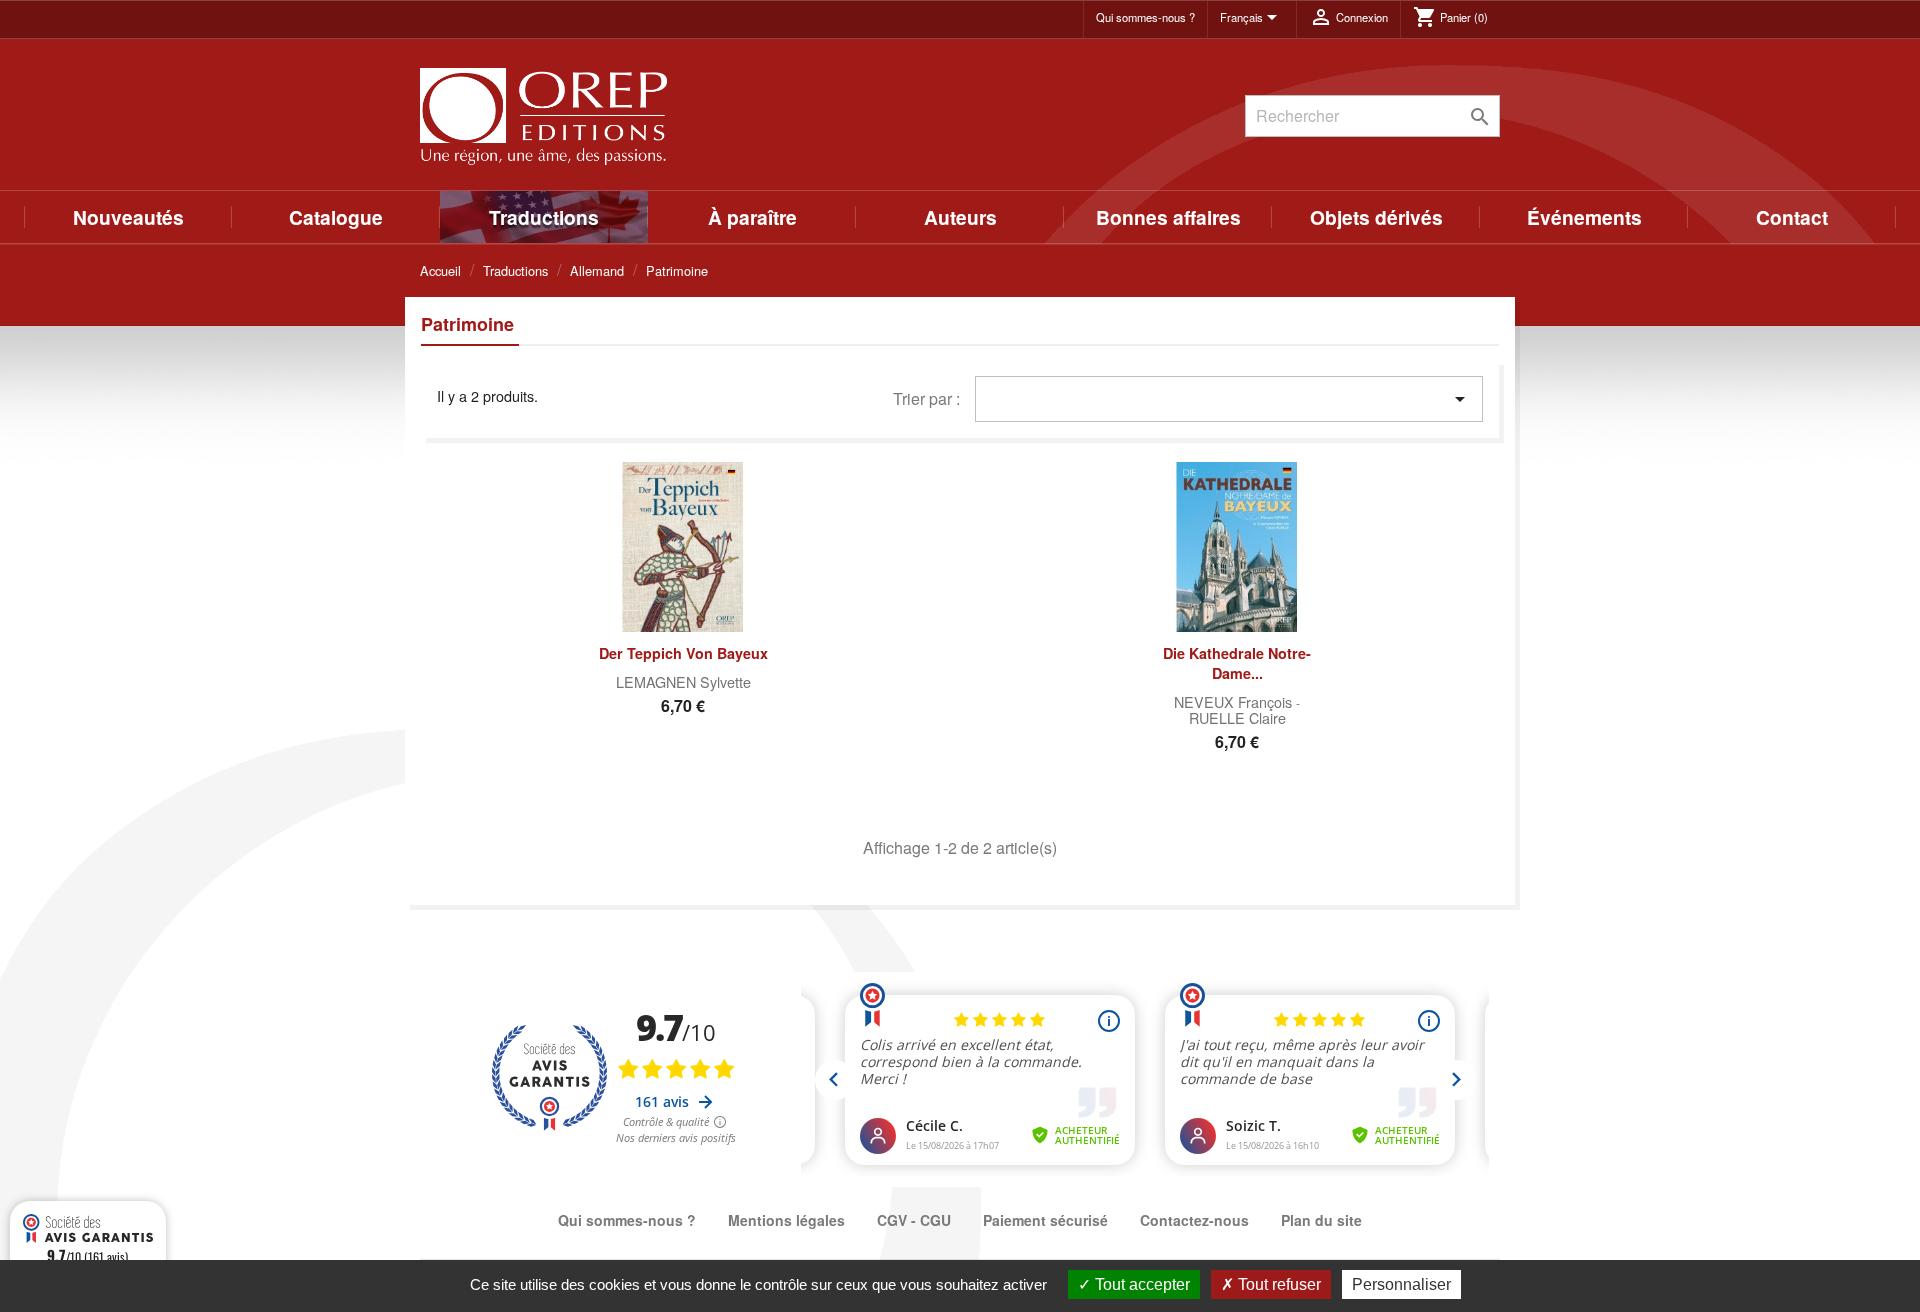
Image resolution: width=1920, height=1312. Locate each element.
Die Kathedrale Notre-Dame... (1237, 663)
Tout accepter (1140, 1284)
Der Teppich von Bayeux (683, 653)
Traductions (544, 217)
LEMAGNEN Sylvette (683, 681)
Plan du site (1321, 1220)
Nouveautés (128, 217)
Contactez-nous (1194, 1220)
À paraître (752, 217)
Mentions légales (786, 1220)
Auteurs (960, 217)
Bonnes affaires (1168, 217)
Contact (1792, 217)
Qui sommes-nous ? (1145, 17)
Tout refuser (1277, 1284)
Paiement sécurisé (1045, 1220)
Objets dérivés (1376, 217)
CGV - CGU (914, 1220)
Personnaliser (1401, 1284)
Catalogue (336, 217)
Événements (1584, 217)
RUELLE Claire (1237, 717)
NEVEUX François (1235, 701)
